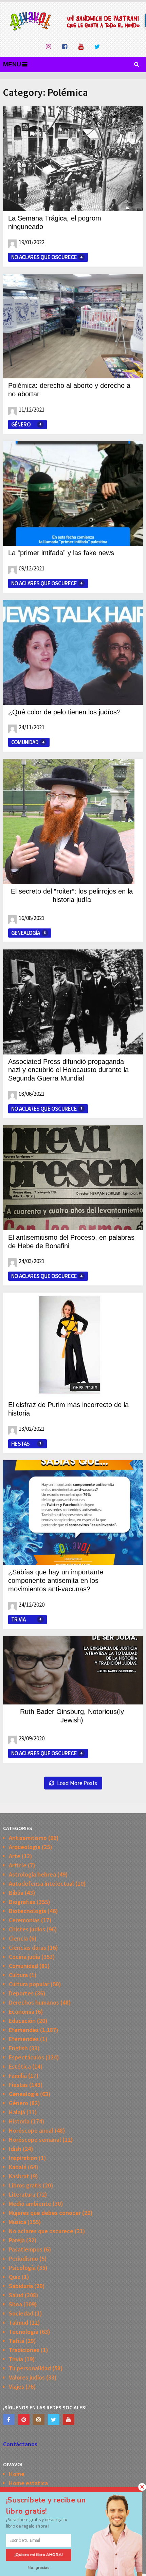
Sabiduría (21, 2286)
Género (21, 424)
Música (17, 2222)
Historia (19, 2121)
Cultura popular (29, 1984)
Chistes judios (27, 1929)
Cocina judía (24, 1957)
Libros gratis (25, 2185)
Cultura (18, 1975)
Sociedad (21, 2313)
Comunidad (25, 742)
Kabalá (18, 2167)
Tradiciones (24, 2350)
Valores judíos (27, 2377)
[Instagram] (39, 2420)
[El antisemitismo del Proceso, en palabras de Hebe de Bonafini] (73, 1178)
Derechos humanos (34, 2002)
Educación (22, 2021)
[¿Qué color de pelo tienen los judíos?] (73, 652)
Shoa (15, 2304)
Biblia (16, 1893)
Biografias (22, 1902)
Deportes (21, 1993)
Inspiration (23, 2158)
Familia (18, 2076)
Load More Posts (77, 1783)
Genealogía (26, 933)
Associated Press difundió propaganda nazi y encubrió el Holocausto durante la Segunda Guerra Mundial (68, 1070)
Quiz (15, 2277)
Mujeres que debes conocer (45, 2213)
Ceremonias (24, 1920)
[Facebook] (9, 2420)
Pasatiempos (26, 2249)
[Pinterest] (24, 2420)
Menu (12, 64)
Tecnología (24, 2332)
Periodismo (23, 2258)
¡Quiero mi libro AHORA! (39, 2555)
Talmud (19, 2322)
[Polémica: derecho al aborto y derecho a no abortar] (73, 326)
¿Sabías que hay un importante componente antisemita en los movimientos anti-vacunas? (56, 1580)
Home (17, 2474)
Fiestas (21, 1444)
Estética (20, 2066)
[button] (53, 2506)
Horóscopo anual (31, 2130)
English (18, 2048)
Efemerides (24, 2030)
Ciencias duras (28, 1947)
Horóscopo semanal (35, 2140)
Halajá (17, 2112)
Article (18, 1865)
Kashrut (19, 2176)
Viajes (16, 2386)
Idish (15, 2149)
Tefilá (16, 2341)
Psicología (22, 2268)
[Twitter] (54, 2420)
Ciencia (18, 1938)
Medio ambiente (30, 2204)
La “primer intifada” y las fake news (61, 553)
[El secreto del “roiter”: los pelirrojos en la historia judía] (69, 821)
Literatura (22, 2194)
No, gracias (39, 2567)
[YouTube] (69, 2420)
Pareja (17, 2240)
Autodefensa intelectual (41, 1883)
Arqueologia (25, 1847)
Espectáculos (26, 2057)
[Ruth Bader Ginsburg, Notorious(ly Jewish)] (73, 1670)
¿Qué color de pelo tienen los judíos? (64, 712)
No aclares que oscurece (44, 257)
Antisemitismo (28, 1838)
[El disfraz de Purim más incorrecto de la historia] (73, 1345)
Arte (15, 1856)
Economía (22, 2012)
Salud (16, 2295)
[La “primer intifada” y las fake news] (73, 493)
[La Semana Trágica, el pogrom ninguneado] (73, 158)
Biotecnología (28, 1911)
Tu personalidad (30, 2368)
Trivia (18, 1619)
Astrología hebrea (32, 1874)
